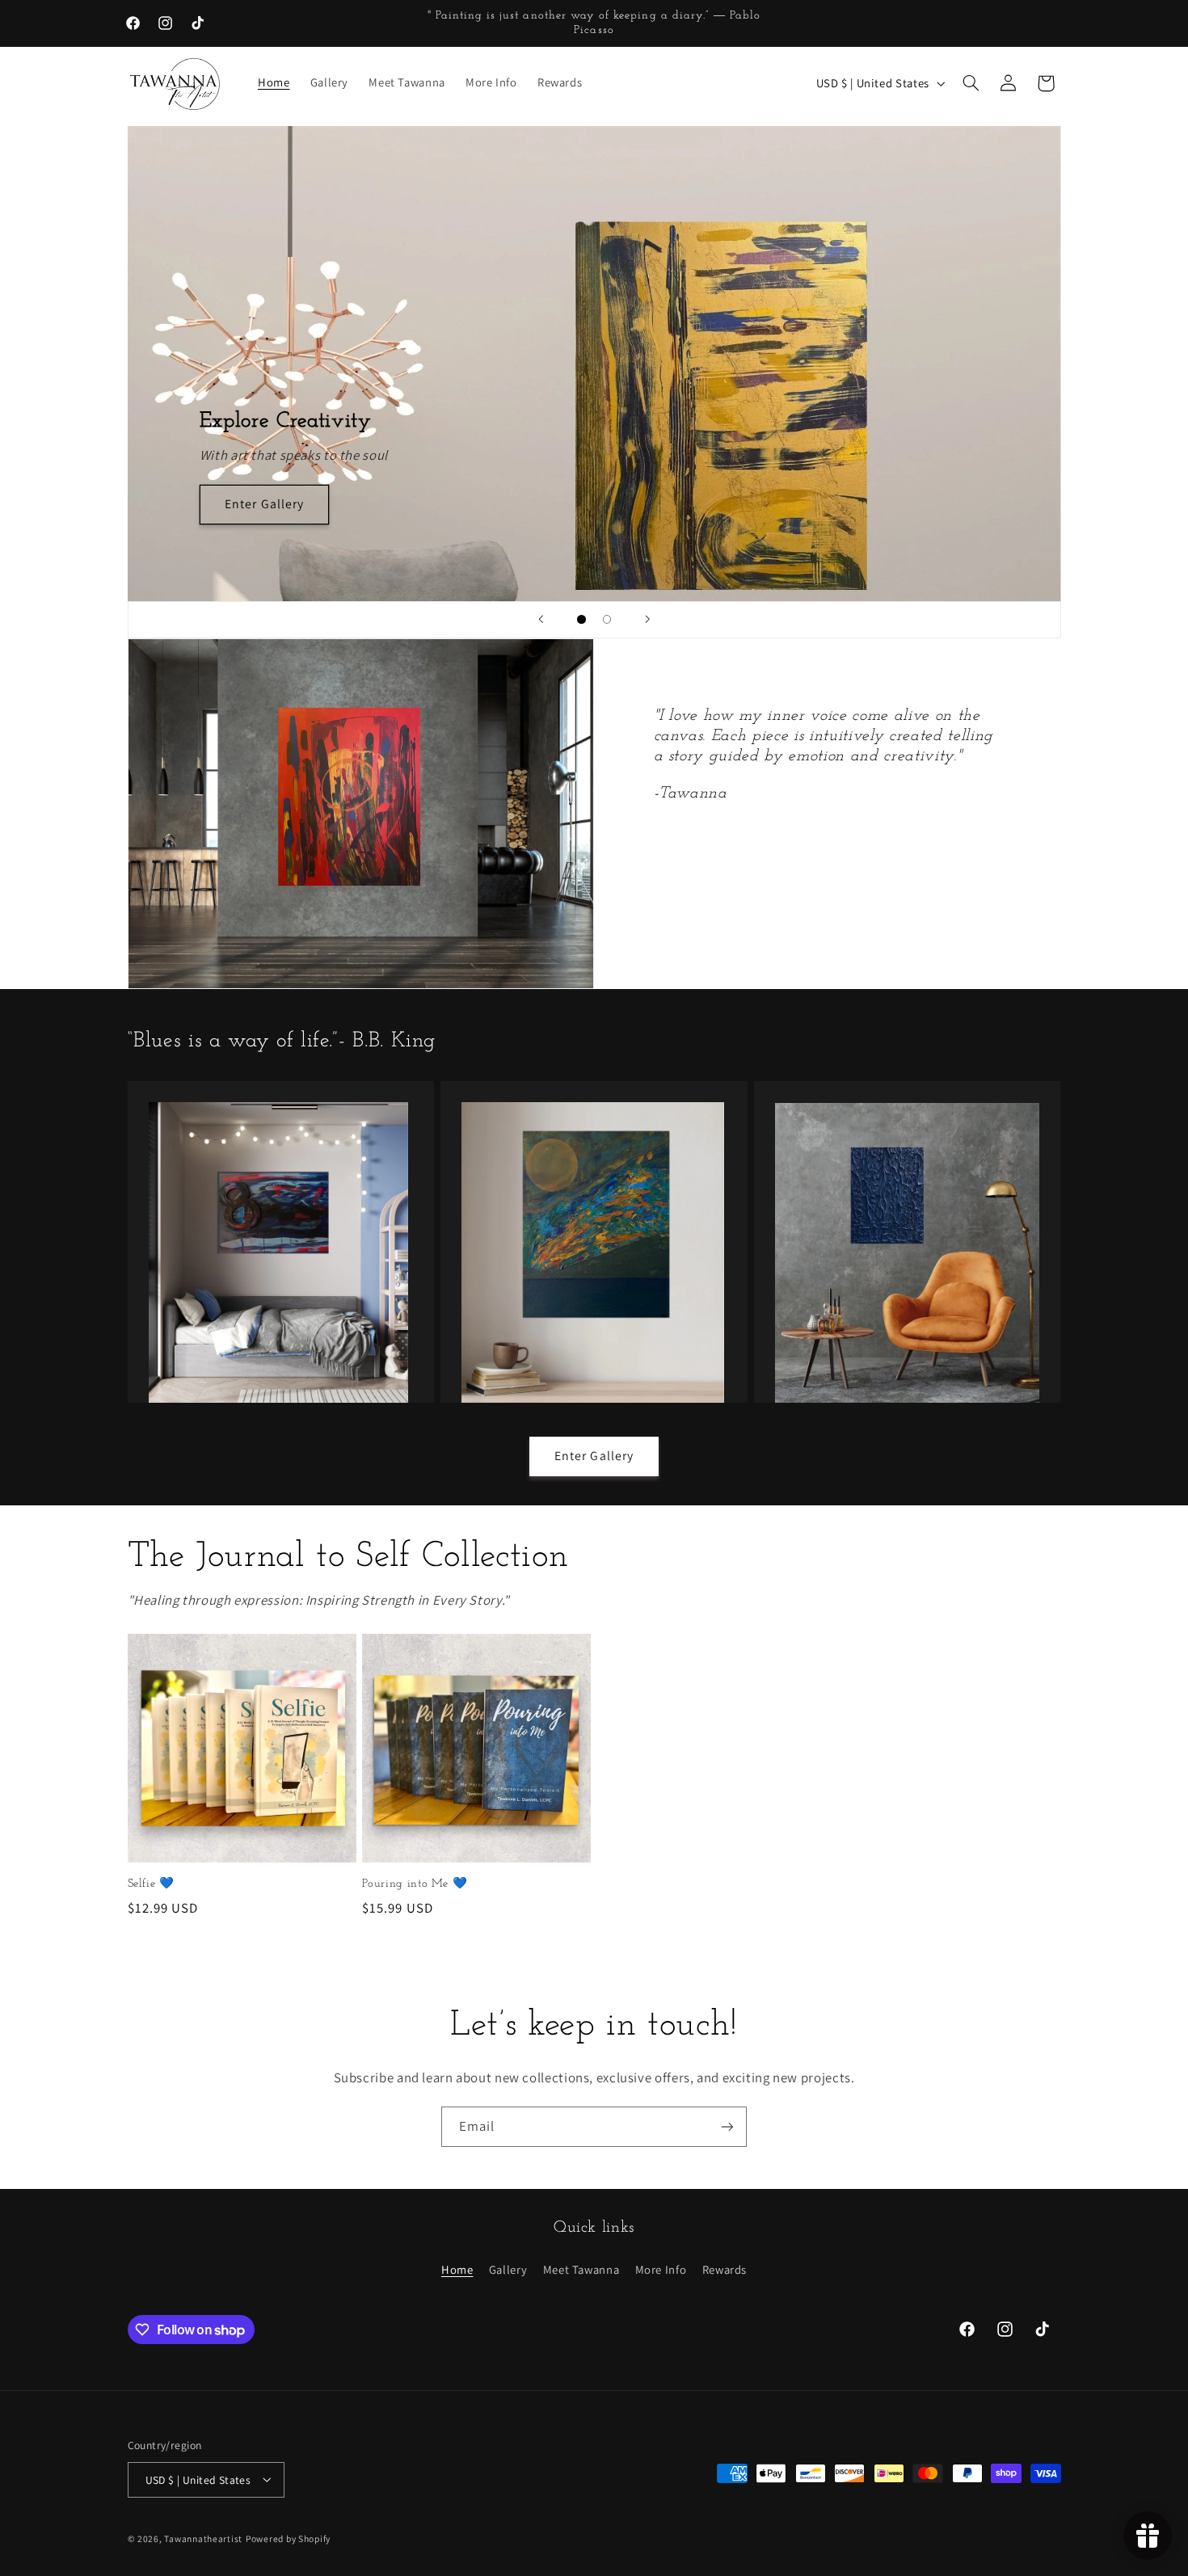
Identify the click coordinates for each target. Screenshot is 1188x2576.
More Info (661, 2269)
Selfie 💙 (151, 1884)
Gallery (508, 2269)
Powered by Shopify (288, 2538)
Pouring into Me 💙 (415, 1884)
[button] (971, 83)
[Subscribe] (727, 2126)
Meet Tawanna (581, 2269)
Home (457, 2269)
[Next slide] (647, 620)
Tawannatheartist (203, 2538)
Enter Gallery (264, 504)
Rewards (725, 2269)
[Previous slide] (541, 620)
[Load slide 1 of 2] (582, 620)
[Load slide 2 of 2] (607, 620)
